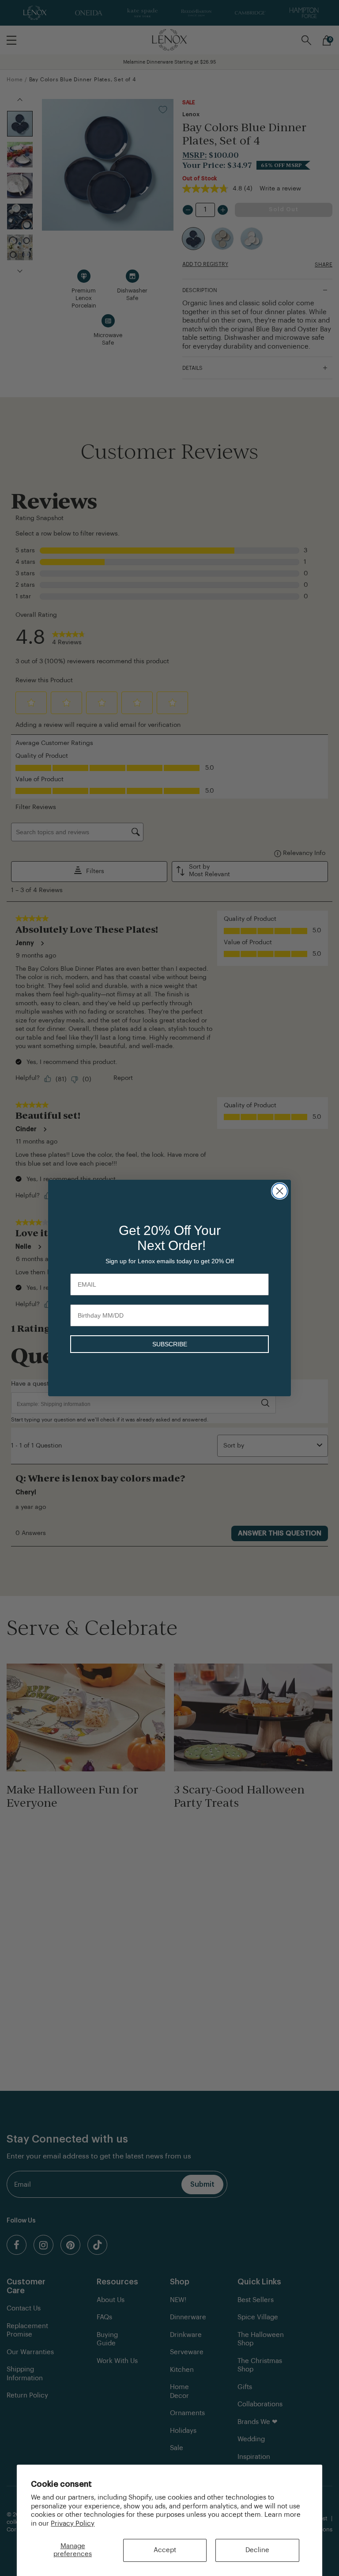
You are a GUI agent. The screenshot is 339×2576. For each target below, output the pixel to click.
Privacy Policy (73, 2524)
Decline (257, 2550)
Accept (165, 2550)
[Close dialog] (280, 1191)
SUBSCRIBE (170, 1344)
